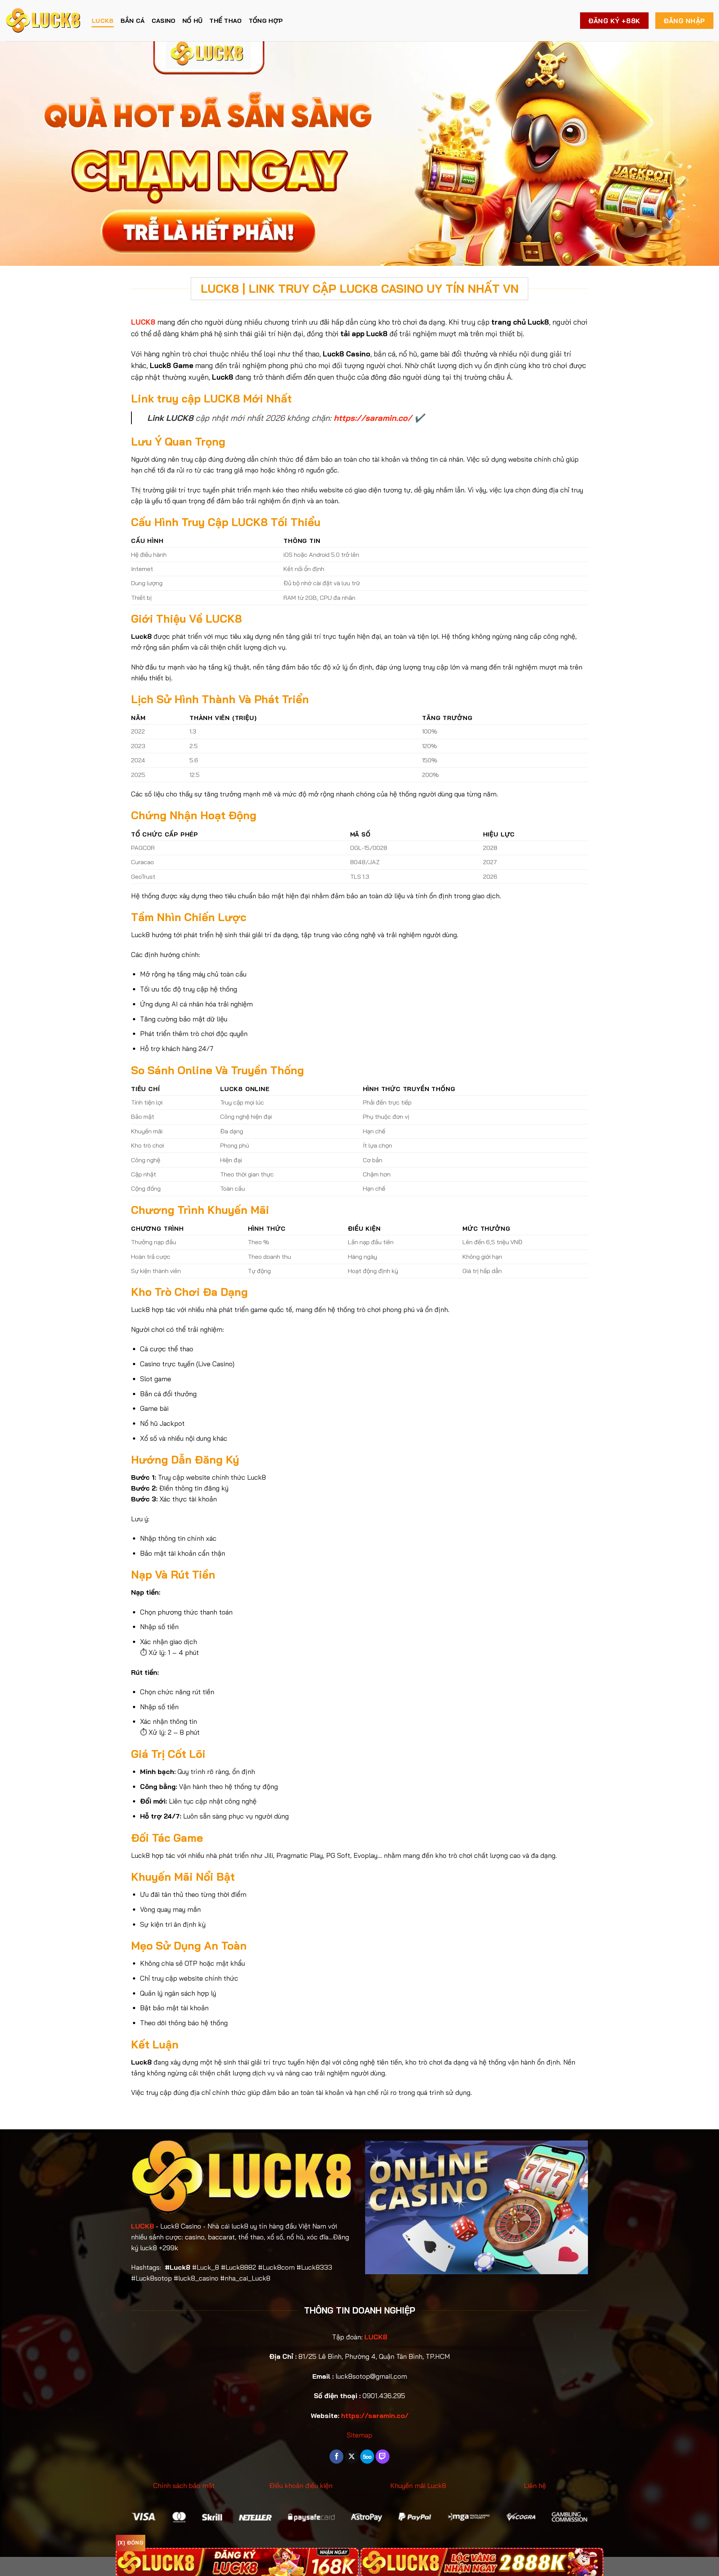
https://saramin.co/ (373, 418)
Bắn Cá (133, 21)
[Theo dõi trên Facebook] (336, 2457)
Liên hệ (535, 2486)
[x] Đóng (131, 2543)
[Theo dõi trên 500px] (367, 2457)
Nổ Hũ (193, 21)
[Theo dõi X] (352, 2457)
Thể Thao (226, 21)
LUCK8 (103, 21)
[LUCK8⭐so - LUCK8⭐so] (43, 21)
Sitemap (359, 2435)
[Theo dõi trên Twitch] (383, 2457)
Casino (164, 21)
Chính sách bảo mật (184, 2486)
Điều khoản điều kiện (301, 2486)
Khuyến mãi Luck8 (418, 2486)
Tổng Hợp (266, 21)
